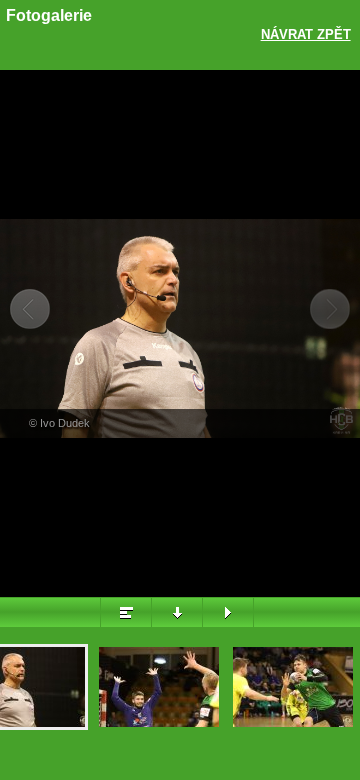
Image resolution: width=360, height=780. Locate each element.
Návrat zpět (306, 34)
